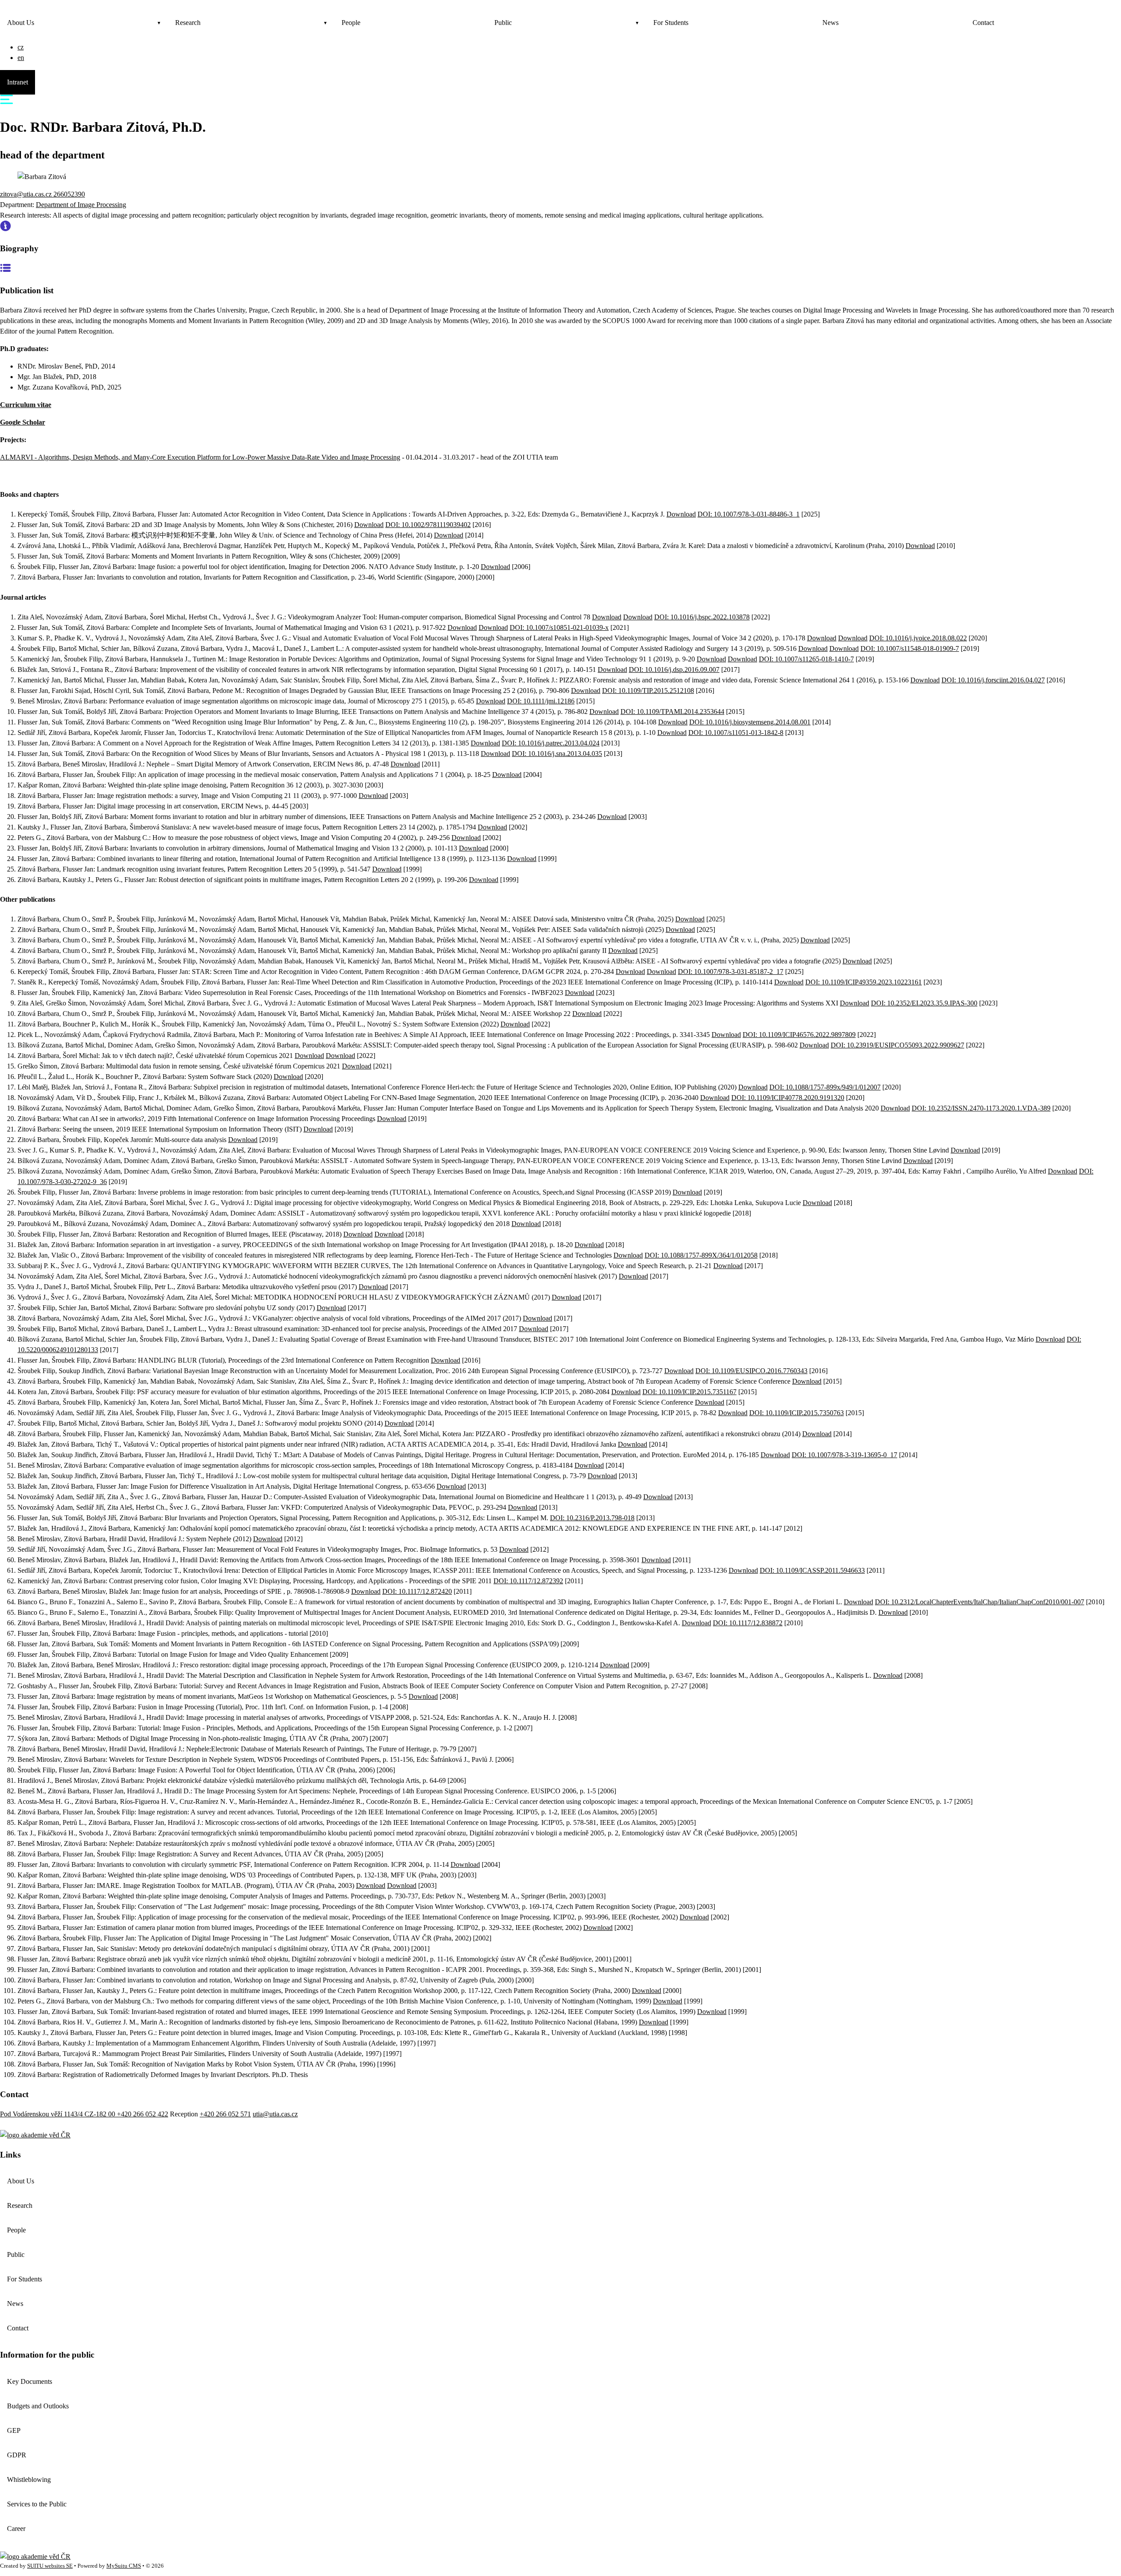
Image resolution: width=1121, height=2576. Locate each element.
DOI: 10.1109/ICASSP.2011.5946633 (812, 1570)
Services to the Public (37, 2504)
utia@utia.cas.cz (275, 2114)
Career (16, 2529)
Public (503, 23)
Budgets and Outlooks (38, 2406)
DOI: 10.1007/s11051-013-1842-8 (736, 733)
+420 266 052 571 (225, 2114)
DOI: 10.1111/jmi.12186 (541, 701)
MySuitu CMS (124, 2566)
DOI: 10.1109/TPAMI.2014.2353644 (672, 712)
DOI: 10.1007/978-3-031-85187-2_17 (731, 972)
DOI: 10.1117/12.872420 (417, 1591)
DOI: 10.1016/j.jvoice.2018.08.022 (918, 638)
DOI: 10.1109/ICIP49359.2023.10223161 (864, 982)
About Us (21, 23)
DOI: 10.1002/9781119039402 (428, 525)
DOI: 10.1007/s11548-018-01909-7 (910, 648)
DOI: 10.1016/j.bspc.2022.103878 (702, 617)
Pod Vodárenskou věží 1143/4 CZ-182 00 (58, 2114)
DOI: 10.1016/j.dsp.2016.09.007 (674, 669)
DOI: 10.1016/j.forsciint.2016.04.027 (993, 680)
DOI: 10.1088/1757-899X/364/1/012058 (701, 1255)
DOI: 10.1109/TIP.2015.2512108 (648, 691)
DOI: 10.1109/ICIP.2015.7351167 (689, 1392)
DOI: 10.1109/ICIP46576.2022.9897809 (799, 1035)
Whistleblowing (29, 2479)
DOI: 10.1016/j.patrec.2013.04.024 (551, 743)
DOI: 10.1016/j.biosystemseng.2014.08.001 (750, 722)
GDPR (17, 2455)
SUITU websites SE (50, 2566)
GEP (14, 2430)
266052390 (69, 194)
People (351, 23)
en (21, 58)
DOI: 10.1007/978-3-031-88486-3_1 (749, 514)
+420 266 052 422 (143, 2114)
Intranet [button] (18, 82)
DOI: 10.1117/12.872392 (528, 1581)
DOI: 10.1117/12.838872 (748, 1623)
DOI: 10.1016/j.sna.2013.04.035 (557, 754)
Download (681, 514)
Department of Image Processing (81, 205)
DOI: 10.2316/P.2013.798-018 (592, 1518)
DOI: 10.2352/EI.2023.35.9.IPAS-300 (924, 1003)
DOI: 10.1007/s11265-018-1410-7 (806, 659)
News (830, 23)
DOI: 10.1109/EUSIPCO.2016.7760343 (751, 1371)
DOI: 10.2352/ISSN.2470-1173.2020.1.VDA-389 (981, 1108)
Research (188, 23)
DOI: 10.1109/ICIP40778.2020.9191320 (788, 1098)
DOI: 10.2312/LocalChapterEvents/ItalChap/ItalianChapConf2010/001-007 (980, 1602)
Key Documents (30, 2381)
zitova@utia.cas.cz (27, 194)
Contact (983, 23)
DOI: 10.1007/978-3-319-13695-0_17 (844, 1455)
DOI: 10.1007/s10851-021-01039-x (559, 627)
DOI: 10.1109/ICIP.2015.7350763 (797, 1413)
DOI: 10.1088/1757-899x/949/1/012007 (825, 1087)
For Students (671, 23)
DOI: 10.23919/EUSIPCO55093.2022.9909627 (897, 1045)
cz (21, 47)
